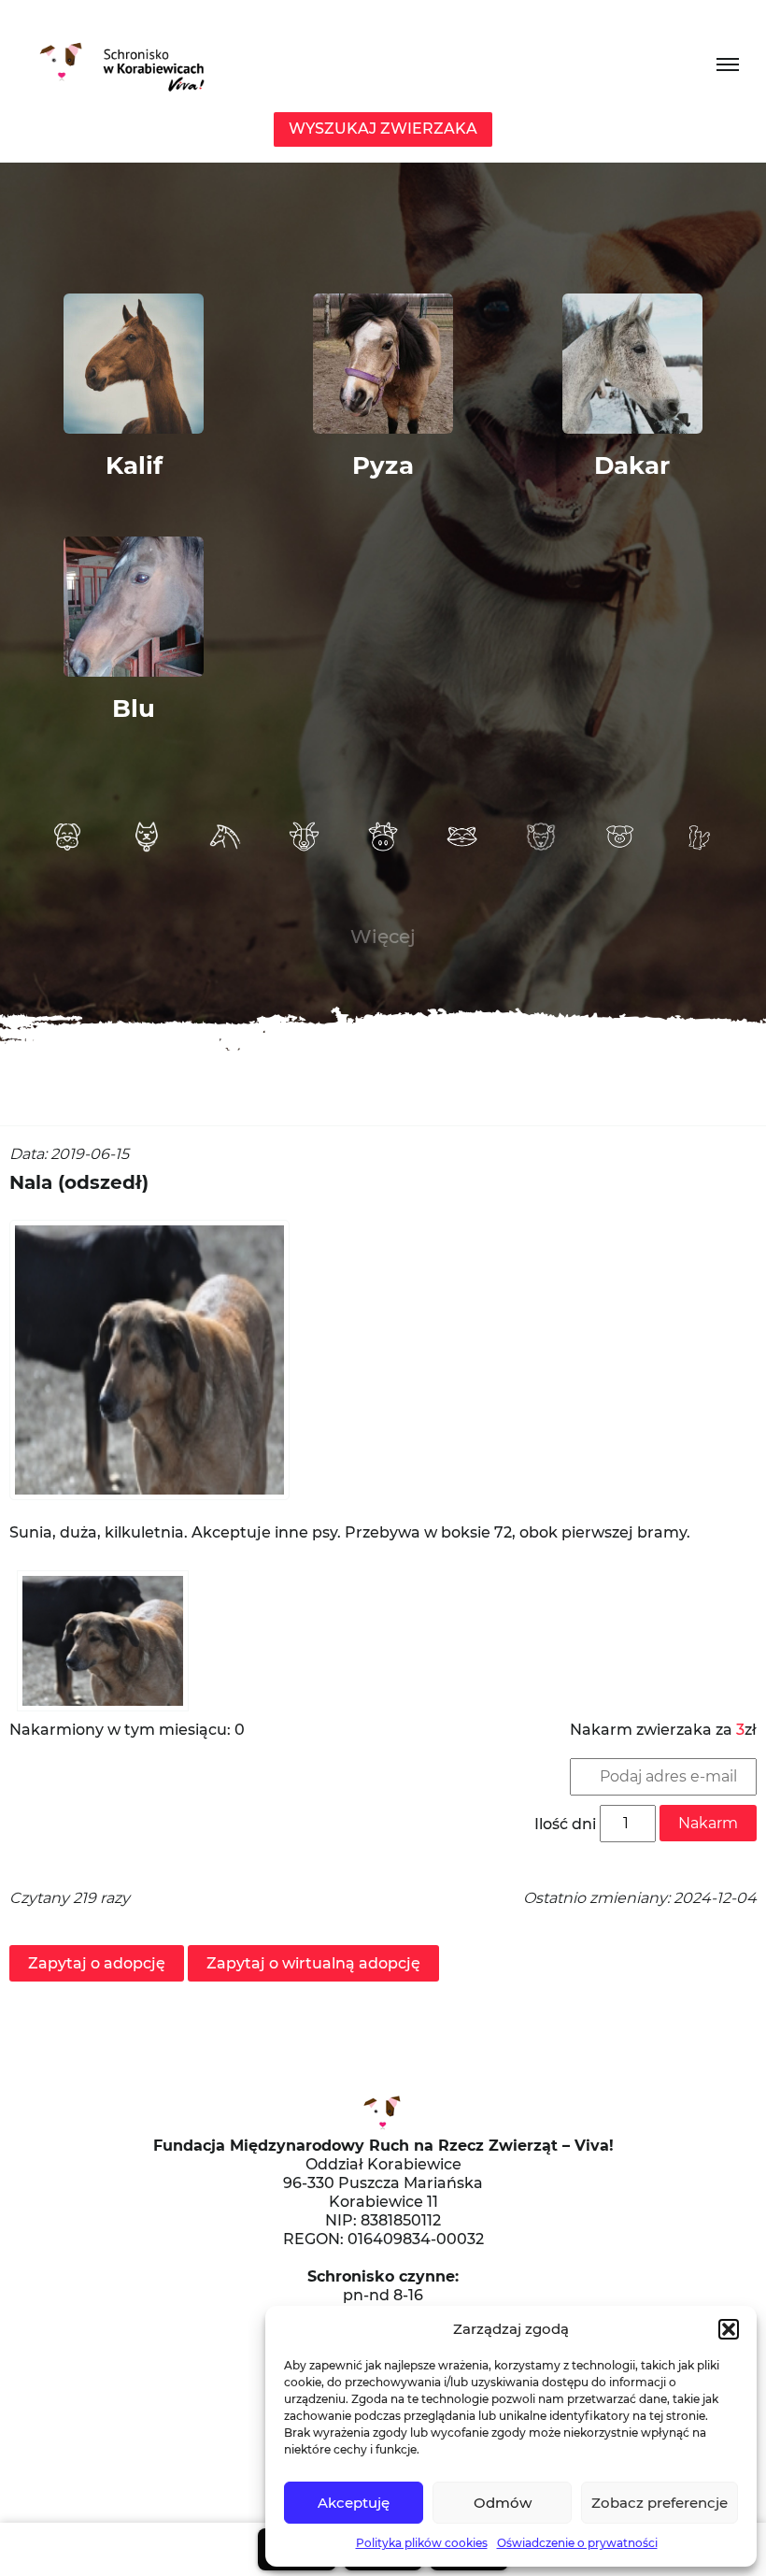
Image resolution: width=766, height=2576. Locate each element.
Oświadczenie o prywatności (577, 2543)
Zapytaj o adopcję (97, 1963)
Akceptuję (354, 2503)
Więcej (383, 937)
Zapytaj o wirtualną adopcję (313, 1963)
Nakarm (708, 1823)
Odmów (503, 2503)
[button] (729, 2329)
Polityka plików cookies (422, 2543)
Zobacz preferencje (660, 2503)
